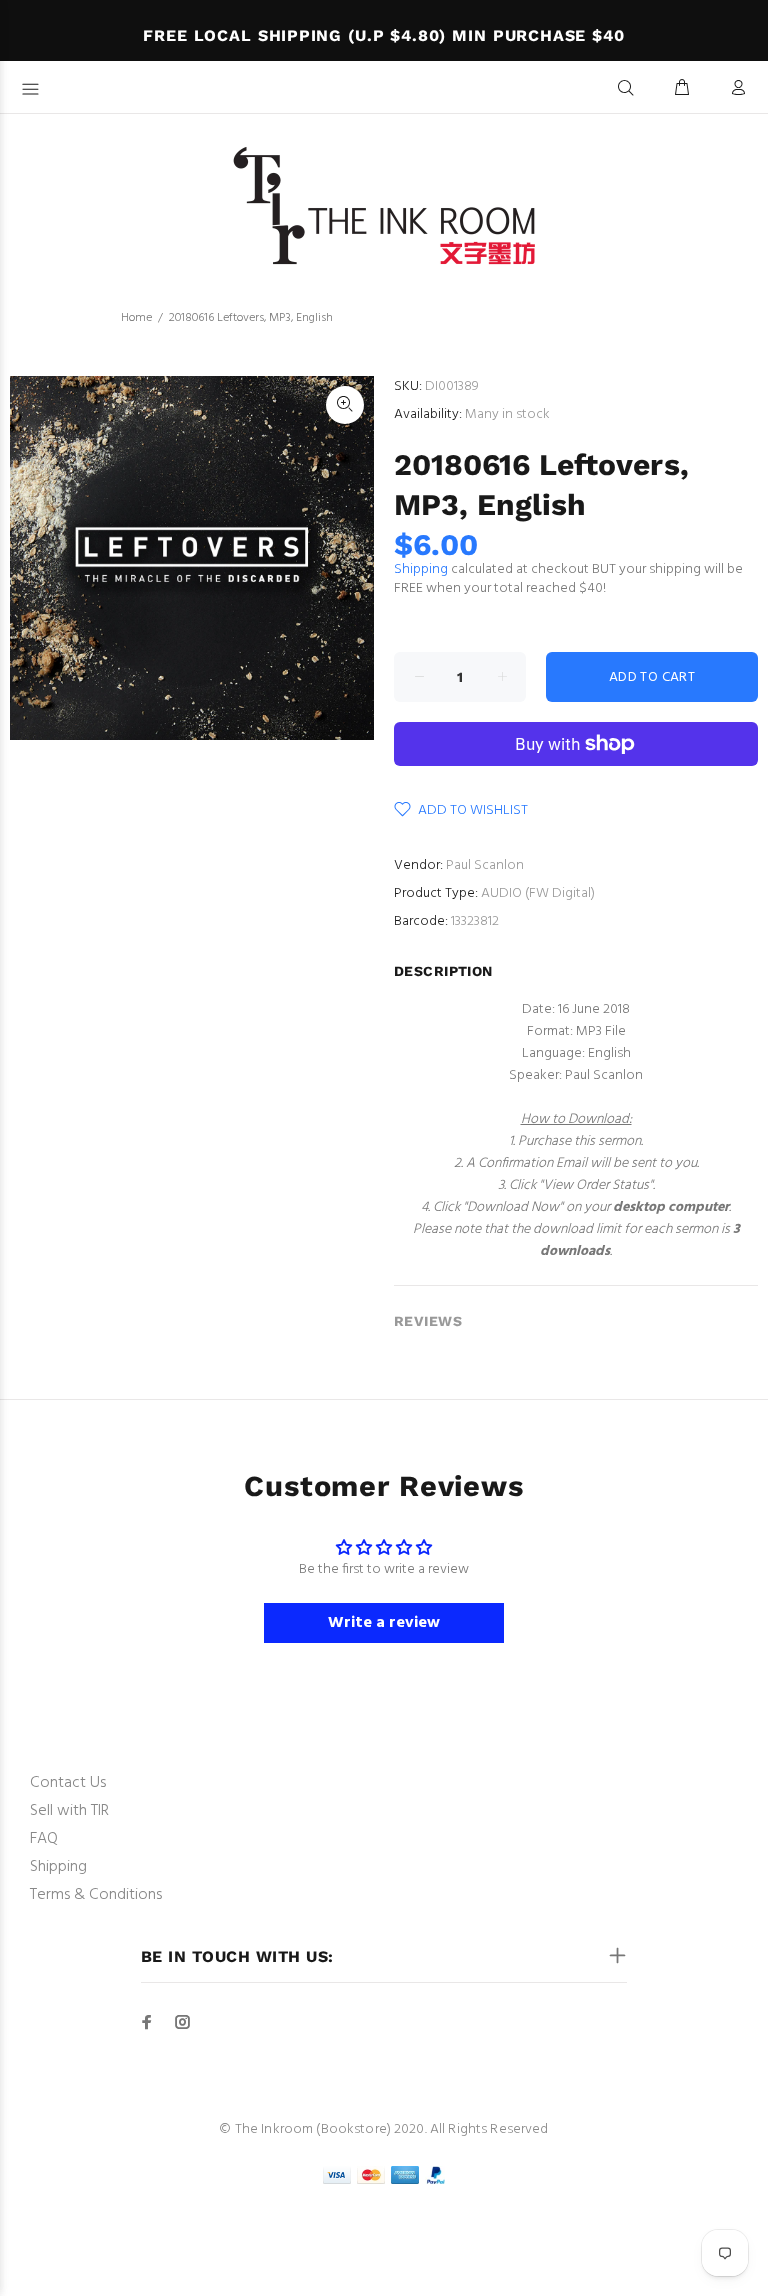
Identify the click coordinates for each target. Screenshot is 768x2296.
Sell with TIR (69, 1811)
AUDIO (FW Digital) (538, 893)
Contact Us (68, 1783)
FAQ (44, 1839)
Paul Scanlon (485, 865)
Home (136, 318)
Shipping (421, 569)
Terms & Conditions (96, 1895)
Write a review (384, 1623)
